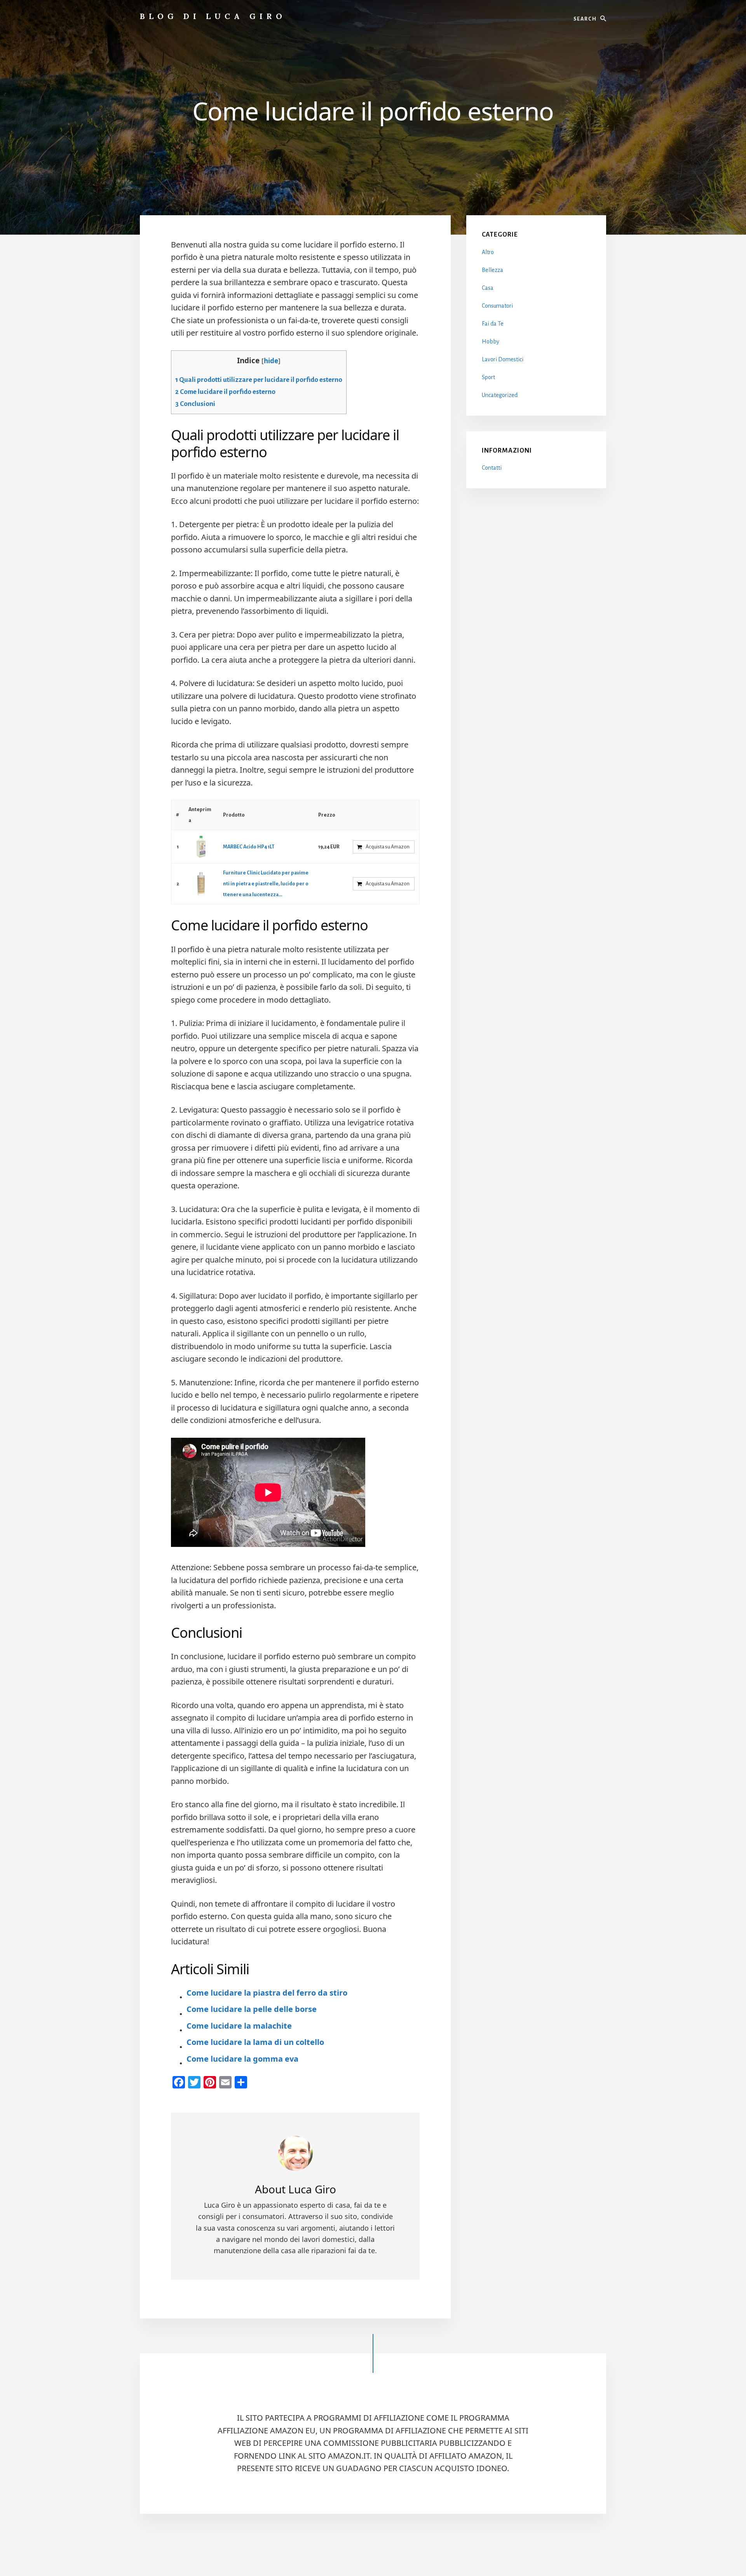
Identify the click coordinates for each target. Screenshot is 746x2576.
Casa (488, 288)
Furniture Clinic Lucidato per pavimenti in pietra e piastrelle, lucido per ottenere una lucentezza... (266, 884)
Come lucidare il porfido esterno (225, 392)
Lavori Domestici (503, 359)
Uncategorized (500, 395)
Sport (488, 377)
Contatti (492, 468)
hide (271, 361)
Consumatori (497, 306)
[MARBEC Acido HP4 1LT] (201, 847)
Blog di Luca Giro (213, 16)
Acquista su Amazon (388, 847)
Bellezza (492, 270)
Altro (488, 252)
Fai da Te (493, 324)
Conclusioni (195, 404)
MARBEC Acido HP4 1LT (249, 847)
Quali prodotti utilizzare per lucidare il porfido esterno (259, 380)
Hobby (491, 341)
